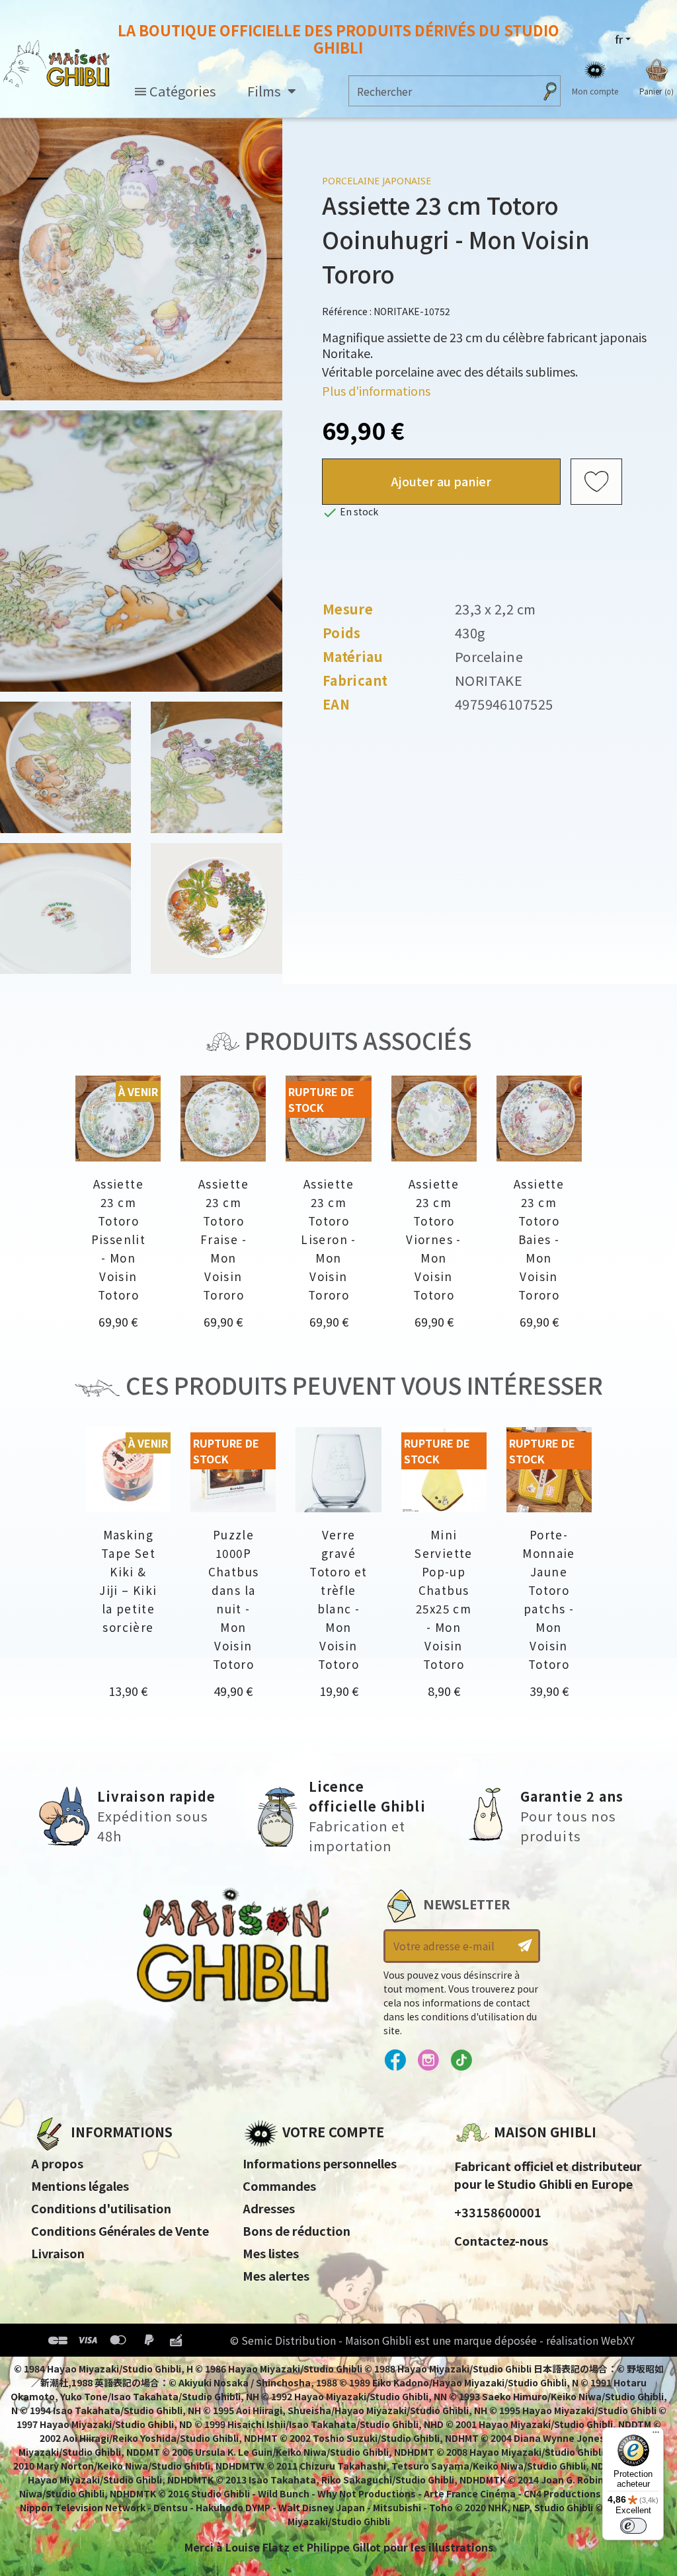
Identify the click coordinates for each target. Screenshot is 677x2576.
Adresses (269, 2208)
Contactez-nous (501, 2240)
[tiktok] (461, 2061)
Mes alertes (276, 2275)
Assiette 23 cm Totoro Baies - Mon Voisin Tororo (539, 1239)
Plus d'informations (376, 390)
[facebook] (395, 2061)
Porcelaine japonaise (377, 181)
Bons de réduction (297, 2230)
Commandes (279, 2186)
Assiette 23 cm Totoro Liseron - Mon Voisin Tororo (328, 1239)
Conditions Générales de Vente (120, 2230)
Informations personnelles (320, 2163)
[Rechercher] (550, 91)
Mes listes (271, 2253)
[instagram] (428, 2061)
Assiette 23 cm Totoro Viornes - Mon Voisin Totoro (433, 1239)
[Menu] (656, 2435)
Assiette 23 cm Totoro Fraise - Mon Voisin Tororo (223, 1239)
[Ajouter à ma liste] (596, 482)
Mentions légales (80, 2186)
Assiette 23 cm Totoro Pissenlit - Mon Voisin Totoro (118, 1239)
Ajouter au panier (441, 481)
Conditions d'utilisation (101, 2208)
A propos (57, 2163)
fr (619, 39)
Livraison (58, 2253)
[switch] (633, 2526)
